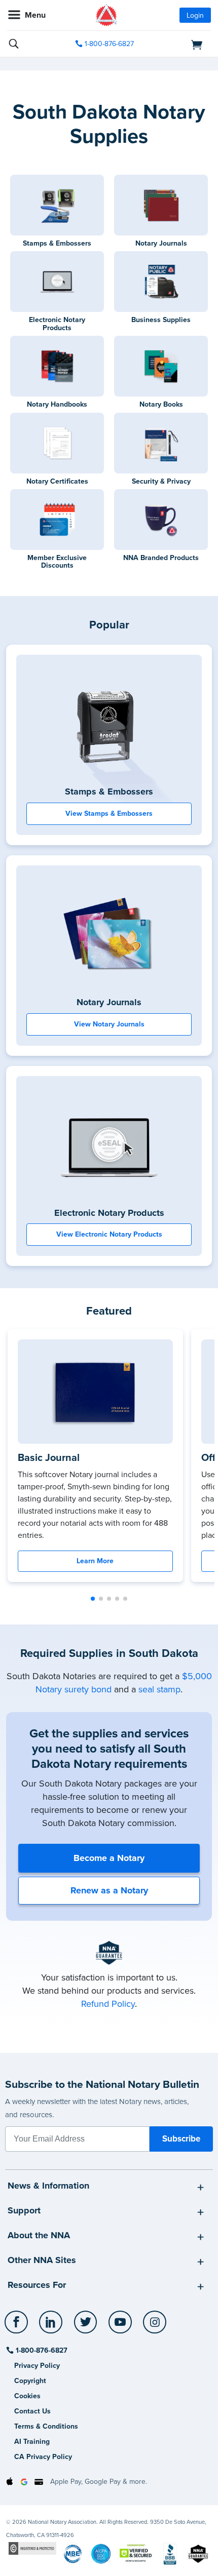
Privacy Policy (37, 2366)
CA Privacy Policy (43, 2457)
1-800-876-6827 (109, 44)
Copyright (30, 2381)
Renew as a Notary (109, 1890)
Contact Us (32, 2411)
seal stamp (159, 1689)
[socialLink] (18, 2327)
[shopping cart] (179, 44)
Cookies (27, 2396)
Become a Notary (109, 1858)
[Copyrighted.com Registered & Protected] (32, 2548)
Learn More (95, 1561)
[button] (93, 1599)
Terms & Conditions (46, 2426)
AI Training (32, 2442)
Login (195, 15)
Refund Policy (108, 2004)
